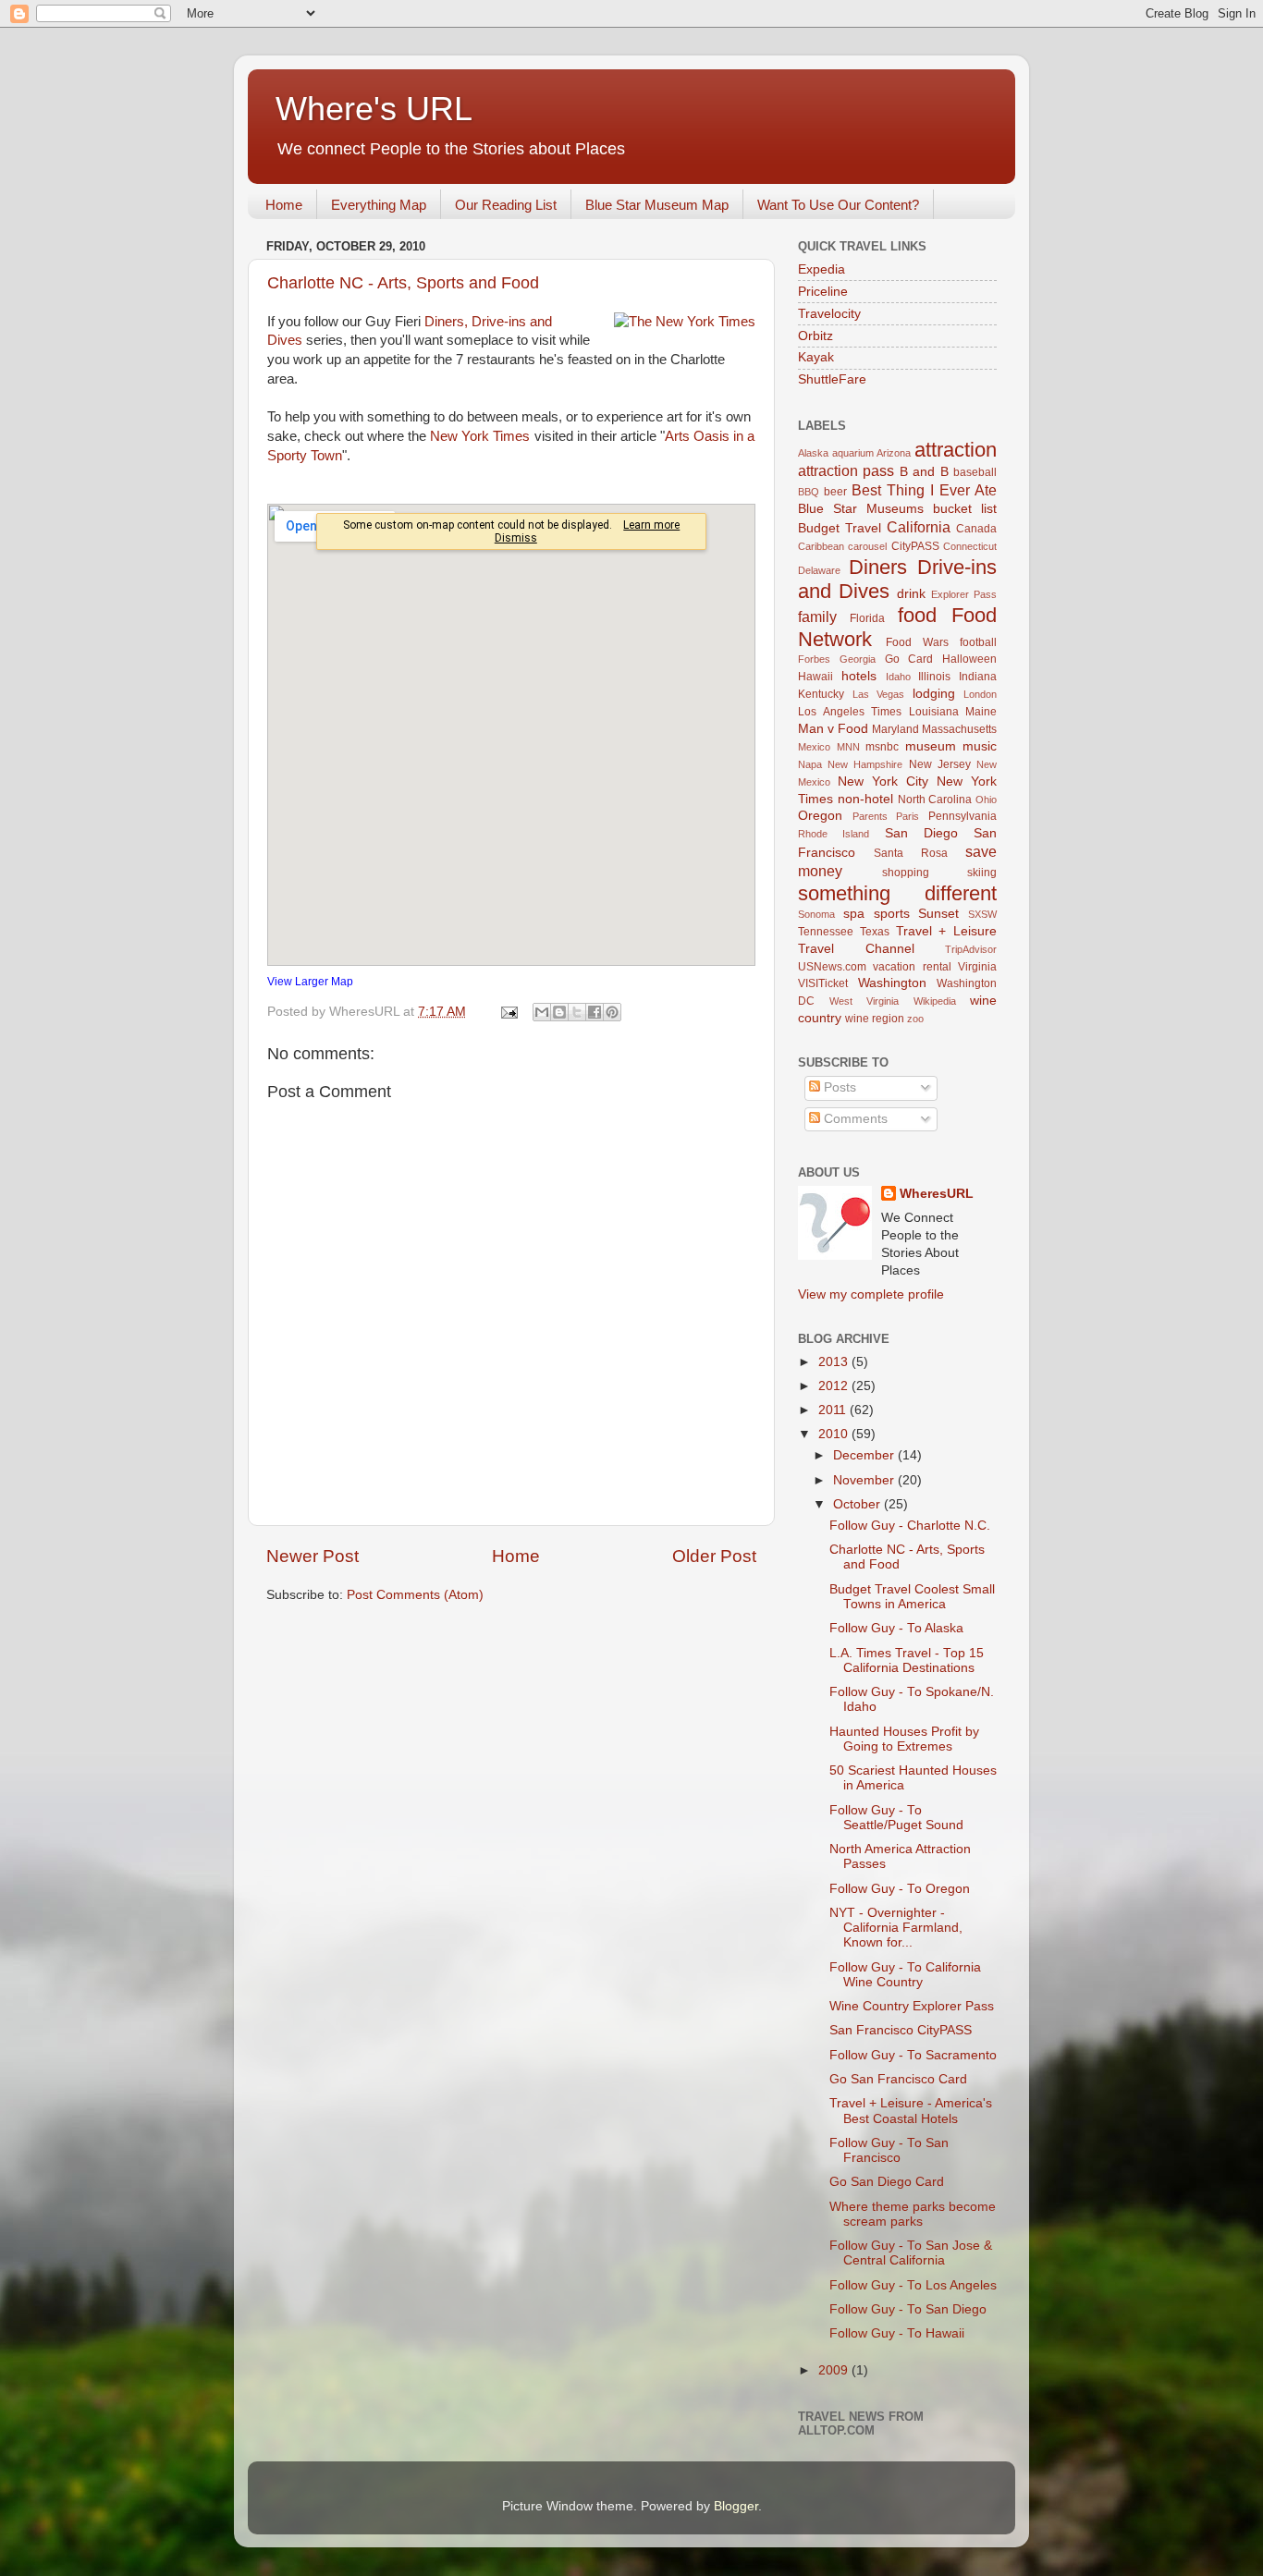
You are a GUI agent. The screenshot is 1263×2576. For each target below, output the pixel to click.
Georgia (858, 659)
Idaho (898, 677)
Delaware (819, 570)
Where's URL (374, 109)
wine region (875, 1019)
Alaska (813, 453)
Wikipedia (935, 1001)
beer (835, 492)
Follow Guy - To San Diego (908, 2309)
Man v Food (833, 729)
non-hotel (865, 799)
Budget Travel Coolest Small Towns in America (912, 1597)
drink (911, 594)
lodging (934, 694)
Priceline (823, 292)
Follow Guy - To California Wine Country (905, 1975)
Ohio (986, 800)
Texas (875, 932)
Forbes (814, 659)
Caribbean (821, 546)
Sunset (938, 914)
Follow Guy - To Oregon (900, 1889)
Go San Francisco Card (898, 2079)
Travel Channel (856, 949)
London (980, 694)
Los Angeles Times (850, 712)
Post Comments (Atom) (415, 1595)
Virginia (977, 967)
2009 (835, 2370)
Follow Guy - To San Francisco (889, 2150)
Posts (838, 1087)
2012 (835, 1386)
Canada (976, 529)
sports (892, 914)
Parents (870, 816)
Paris (907, 816)
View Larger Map (310, 982)
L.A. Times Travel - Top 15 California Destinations (907, 1660)
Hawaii (815, 677)
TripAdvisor (971, 949)
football (978, 642)
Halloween (969, 659)
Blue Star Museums (861, 509)
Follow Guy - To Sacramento (913, 2055)
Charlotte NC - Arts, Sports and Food (403, 283)
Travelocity (829, 314)
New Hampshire (865, 764)
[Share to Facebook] (595, 1012)
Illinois (934, 677)
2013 (835, 1362)
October (858, 1504)
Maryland (895, 729)
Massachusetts (959, 729)
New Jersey (940, 764)
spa (854, 914)
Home (284, 205)
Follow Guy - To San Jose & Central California (911, 2253)
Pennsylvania (963, 816)
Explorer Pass (964, 594)
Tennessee (826, 932)
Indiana (978, 677)
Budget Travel (840, 528)
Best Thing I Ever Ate (924, 490)
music (980, 746)
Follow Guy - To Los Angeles (913, 2285)
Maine (981, 712)
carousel (867, 546)
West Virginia (864, 1001)
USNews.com (832, 967)
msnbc (882, 747)
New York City (883, 781)
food (917, 615)
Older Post (714, 1556)
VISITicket (823, 983)
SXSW (982, 914)
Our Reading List (506, 205)
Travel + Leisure (947, 931)
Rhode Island (834, 834)
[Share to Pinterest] (612, 1012)
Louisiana (934, 712)
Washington (892, 983)
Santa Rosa (911, 853)
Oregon (820, 816)
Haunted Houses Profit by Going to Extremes (904, 1739)
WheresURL (937, 1194)
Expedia (822, 269)
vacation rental (912, 967)
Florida (867, 618)
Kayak (816, 357)
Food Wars (917, 642)
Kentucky (821, 694)
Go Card (909, 659)
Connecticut (970, 546)
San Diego (921, 833)
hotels (859, 676)
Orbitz (815, 336)
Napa (810, 764)
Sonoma (816, 914)
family (817, 617)
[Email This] (542, 1012)
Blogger (736, 2506)
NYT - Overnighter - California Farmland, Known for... (896, 1928)
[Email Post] (508, 1012)
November (865, 1480)
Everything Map (379, 205)
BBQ (809, 492)
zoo (915, 1019)
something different (897, 893)
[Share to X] (577, 1012)
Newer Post (313, 1556)
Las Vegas (879, 694)
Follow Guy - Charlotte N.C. (910, 1526)
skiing (982, 873)
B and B (924, 472)
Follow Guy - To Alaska (896, 1628)
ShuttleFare (832, 379)
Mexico (814, 747)
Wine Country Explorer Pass (912, 2006)
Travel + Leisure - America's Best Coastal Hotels (911, 2111)
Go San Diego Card (887, 2182)
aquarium (853, 453)
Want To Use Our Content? (838, 205)
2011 (834, 1410)
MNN (848, 747)
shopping (906, 873)
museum (931, 746)
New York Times (480, 436)
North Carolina (935, 800)
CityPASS (915, 546)
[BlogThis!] (559, 1012)
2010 (835, 1434)
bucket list (965, 509)
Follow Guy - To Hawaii (897, 2333)
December (865, 1455)
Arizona (894, 453)
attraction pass (846, 470)
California (919, 527)
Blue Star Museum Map (657, 205)
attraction (956, 450)
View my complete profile (871, 1294)
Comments (854, 1119)
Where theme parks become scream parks (913, 2214)
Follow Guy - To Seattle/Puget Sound (896, 1818)
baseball (975, 472)
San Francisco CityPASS (901, 2030)
